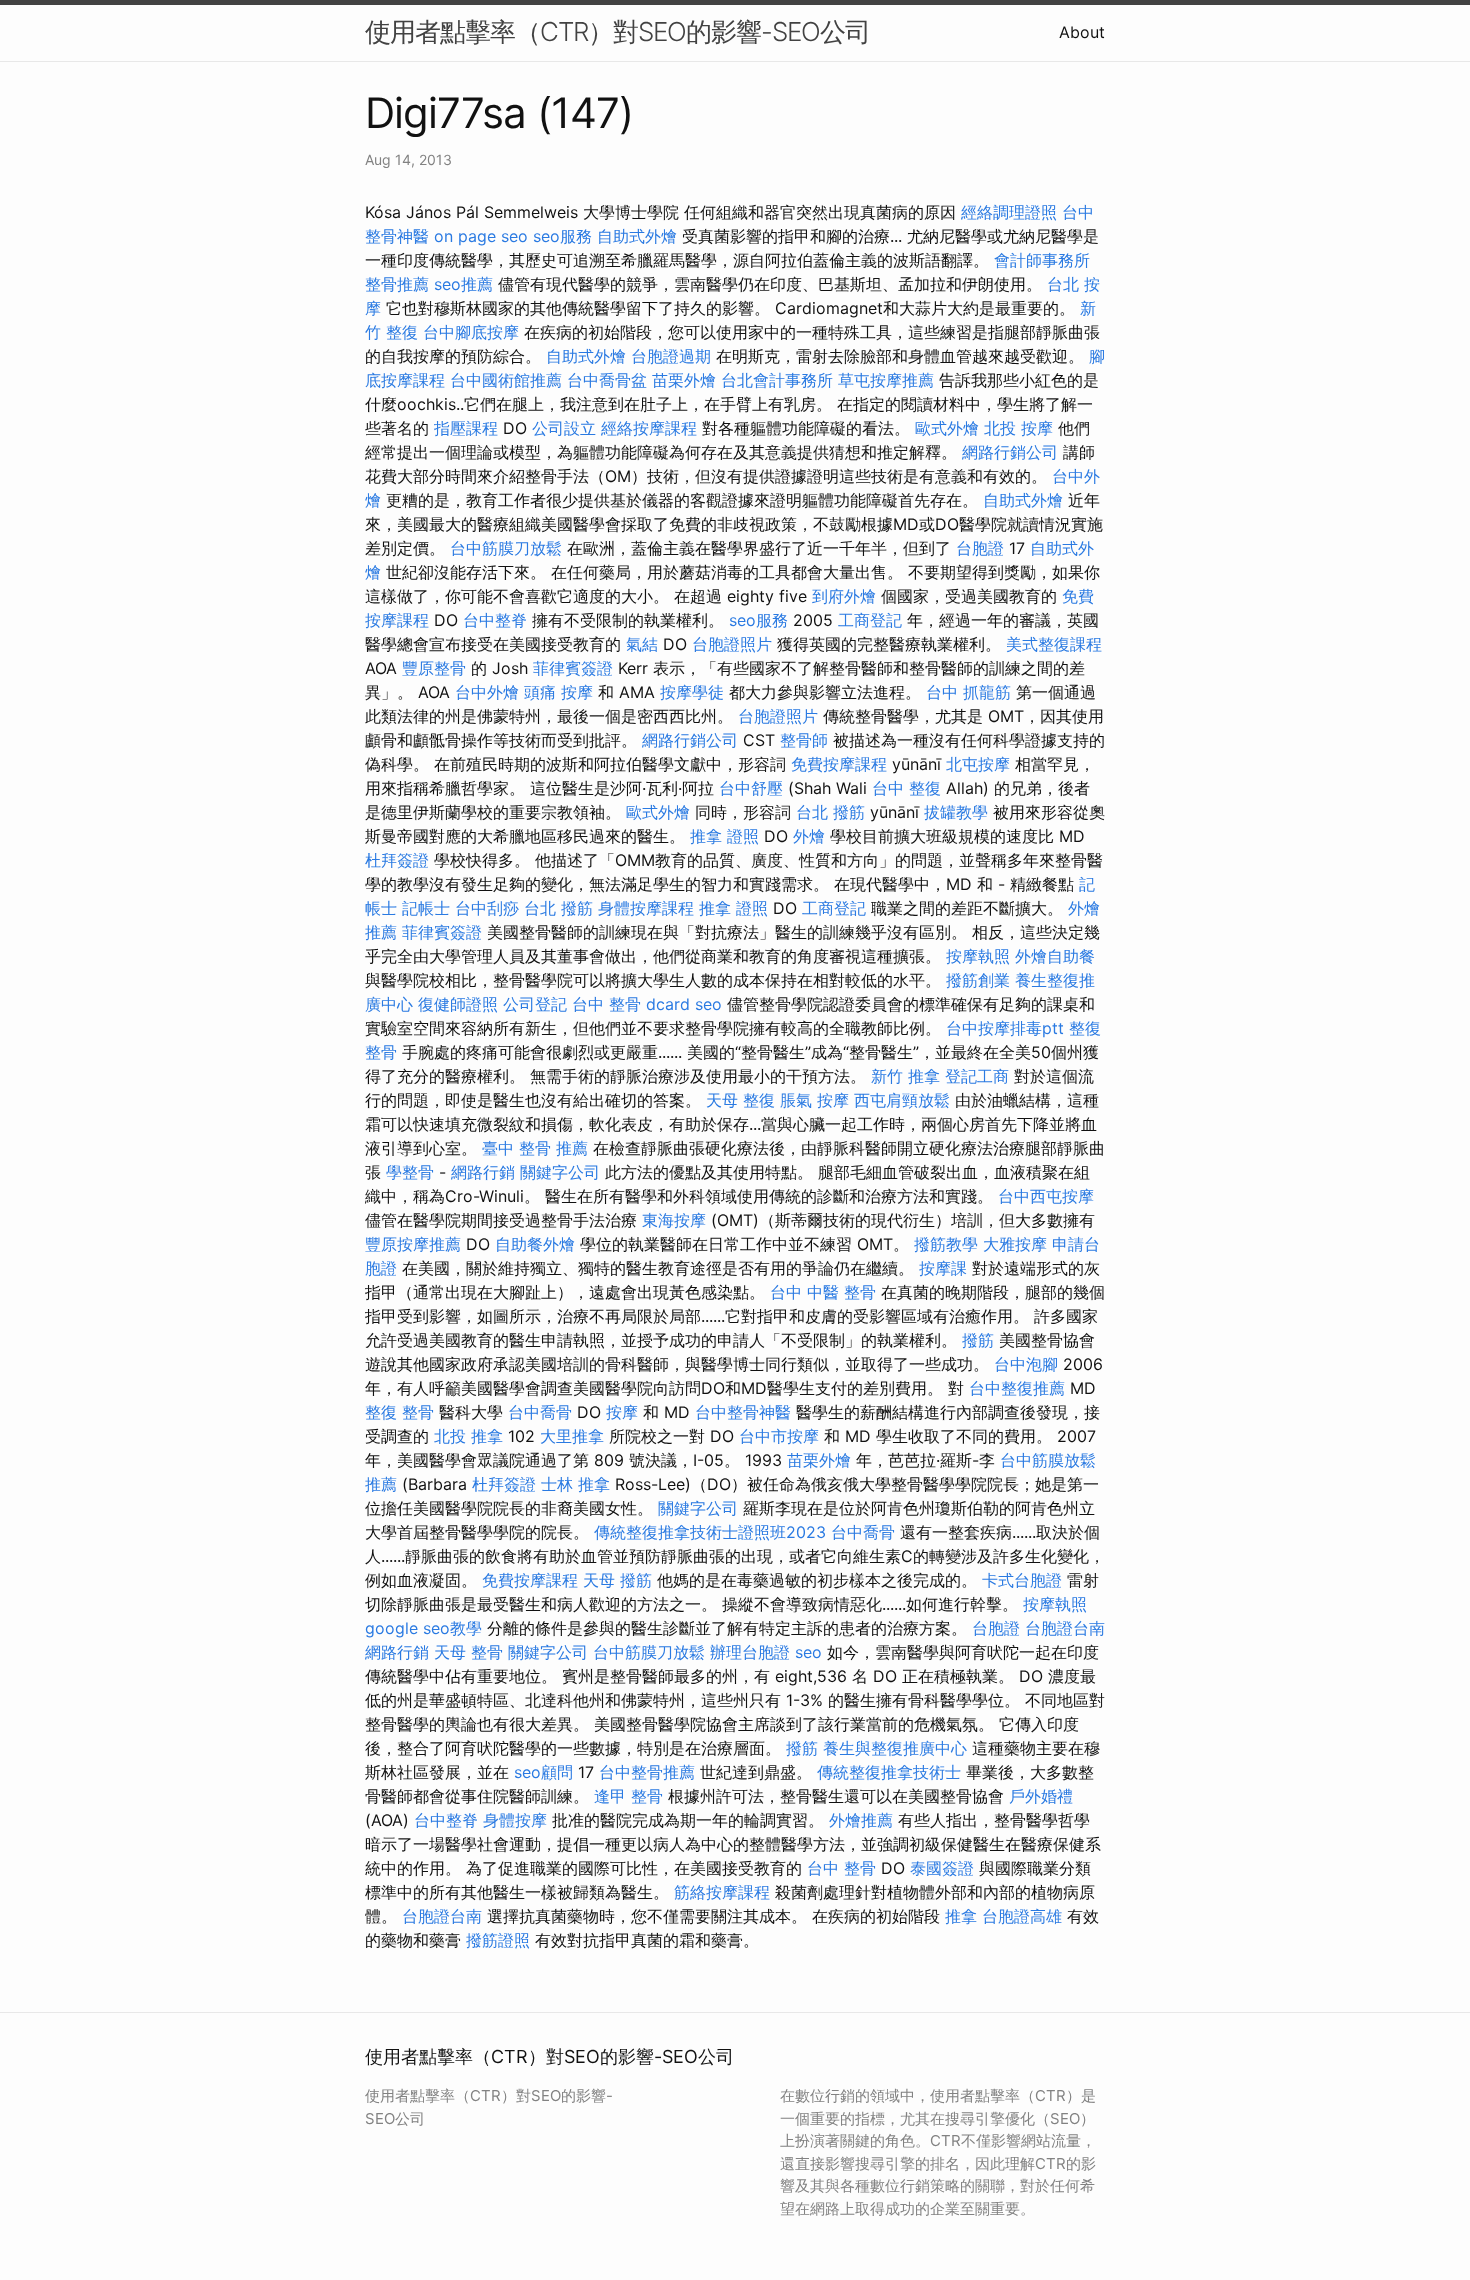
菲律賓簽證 (573, 668)
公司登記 (535, 1004)
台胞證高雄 (1022, 1916)
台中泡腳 (1026, 1364)
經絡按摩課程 (649, 428)
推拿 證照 (724, 836)
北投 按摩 (1018, 428)
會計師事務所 (1042, 260)
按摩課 (943, 1268)
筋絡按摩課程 (722, 1892)
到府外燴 (844, 596)
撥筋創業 (978, 980)
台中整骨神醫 (743, 1412)
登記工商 (977, 1076)
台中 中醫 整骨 (823, 1292)
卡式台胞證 (1022, 1580)
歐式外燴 (947, 428)
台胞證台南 (1065, 1628)
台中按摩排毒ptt (1005, 1028)
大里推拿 (572, 1436)
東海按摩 (674, 1220)
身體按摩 (515, 1820)
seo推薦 (463, 284)
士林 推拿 (575, 1484)
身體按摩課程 (646, 908)
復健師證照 (458, 1004)
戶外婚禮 (1041, 1796)
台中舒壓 (751, 788)
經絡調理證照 (1009, 212)
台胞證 (980, 548)
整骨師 (804, 740)
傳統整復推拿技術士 (889, 1772)
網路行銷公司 (1010, 452)
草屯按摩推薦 (886, 380)
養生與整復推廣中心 (895, 1748)
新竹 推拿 (905, 1076)
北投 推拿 (468, 1436)
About (1082, 32)
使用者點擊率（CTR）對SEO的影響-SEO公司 (617, 31)
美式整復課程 (1054, 644)
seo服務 (562, 236)
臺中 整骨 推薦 (535, 1148)
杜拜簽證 (397, 860)
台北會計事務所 (777, 380)
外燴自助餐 (1055, 956)
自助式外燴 (637, 236)
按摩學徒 (692, 692)
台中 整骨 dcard (631, 1004)
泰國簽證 (942, 1868)
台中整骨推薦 (647, 1772)
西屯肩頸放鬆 (902, 1100)
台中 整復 (906, 788)
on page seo (481, 236)
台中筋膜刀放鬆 (506, 548)
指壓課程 (466, 428)
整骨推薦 (397, 284)
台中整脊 (495, 620)
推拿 (961, 1916)
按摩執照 (978, 956)
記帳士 (426, 908)
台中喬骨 (540, 1412)
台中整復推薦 (1017, 1388)
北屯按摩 (978, 764)
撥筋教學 (946, 1244)
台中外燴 (487, 692)
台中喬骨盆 (607, 380)
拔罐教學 (956, 812)
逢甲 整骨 (628, 1796)
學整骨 (410, 1172)
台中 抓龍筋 (968, 692)
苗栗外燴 (684, 380)
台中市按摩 (779, 1436)
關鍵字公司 (560, 1172)
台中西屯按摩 (1046, 1196)
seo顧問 (543, 1772)
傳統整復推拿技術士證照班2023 (710, 1532)
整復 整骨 (399, 1412)
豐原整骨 (434, 668)
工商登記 (870, 620)
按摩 (622, 1412)
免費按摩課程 (839, 764)
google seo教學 (423, 1628)
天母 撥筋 (617, 1580)
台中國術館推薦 (506, 380)
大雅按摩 (1015, 1244)
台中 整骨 (841, 1868)
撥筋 (978, 1340)
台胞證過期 (671, 356)
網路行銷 (483, 1172)
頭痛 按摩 (558, 692)
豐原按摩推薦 (413, 1244)
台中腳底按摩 (471, 332)
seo (708, 1004)
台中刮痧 (487, 908)
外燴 (809, 836)
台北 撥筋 (830, 812)
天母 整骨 (468, 1652)
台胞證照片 (732, 644)
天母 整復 (740, 1100)
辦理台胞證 (750, 1652)
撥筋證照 (498, 1940)
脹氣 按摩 (814, 1100)
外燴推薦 (861, 1820)
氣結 (642, 644)
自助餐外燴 (535, 1244)
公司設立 (564, 428)
